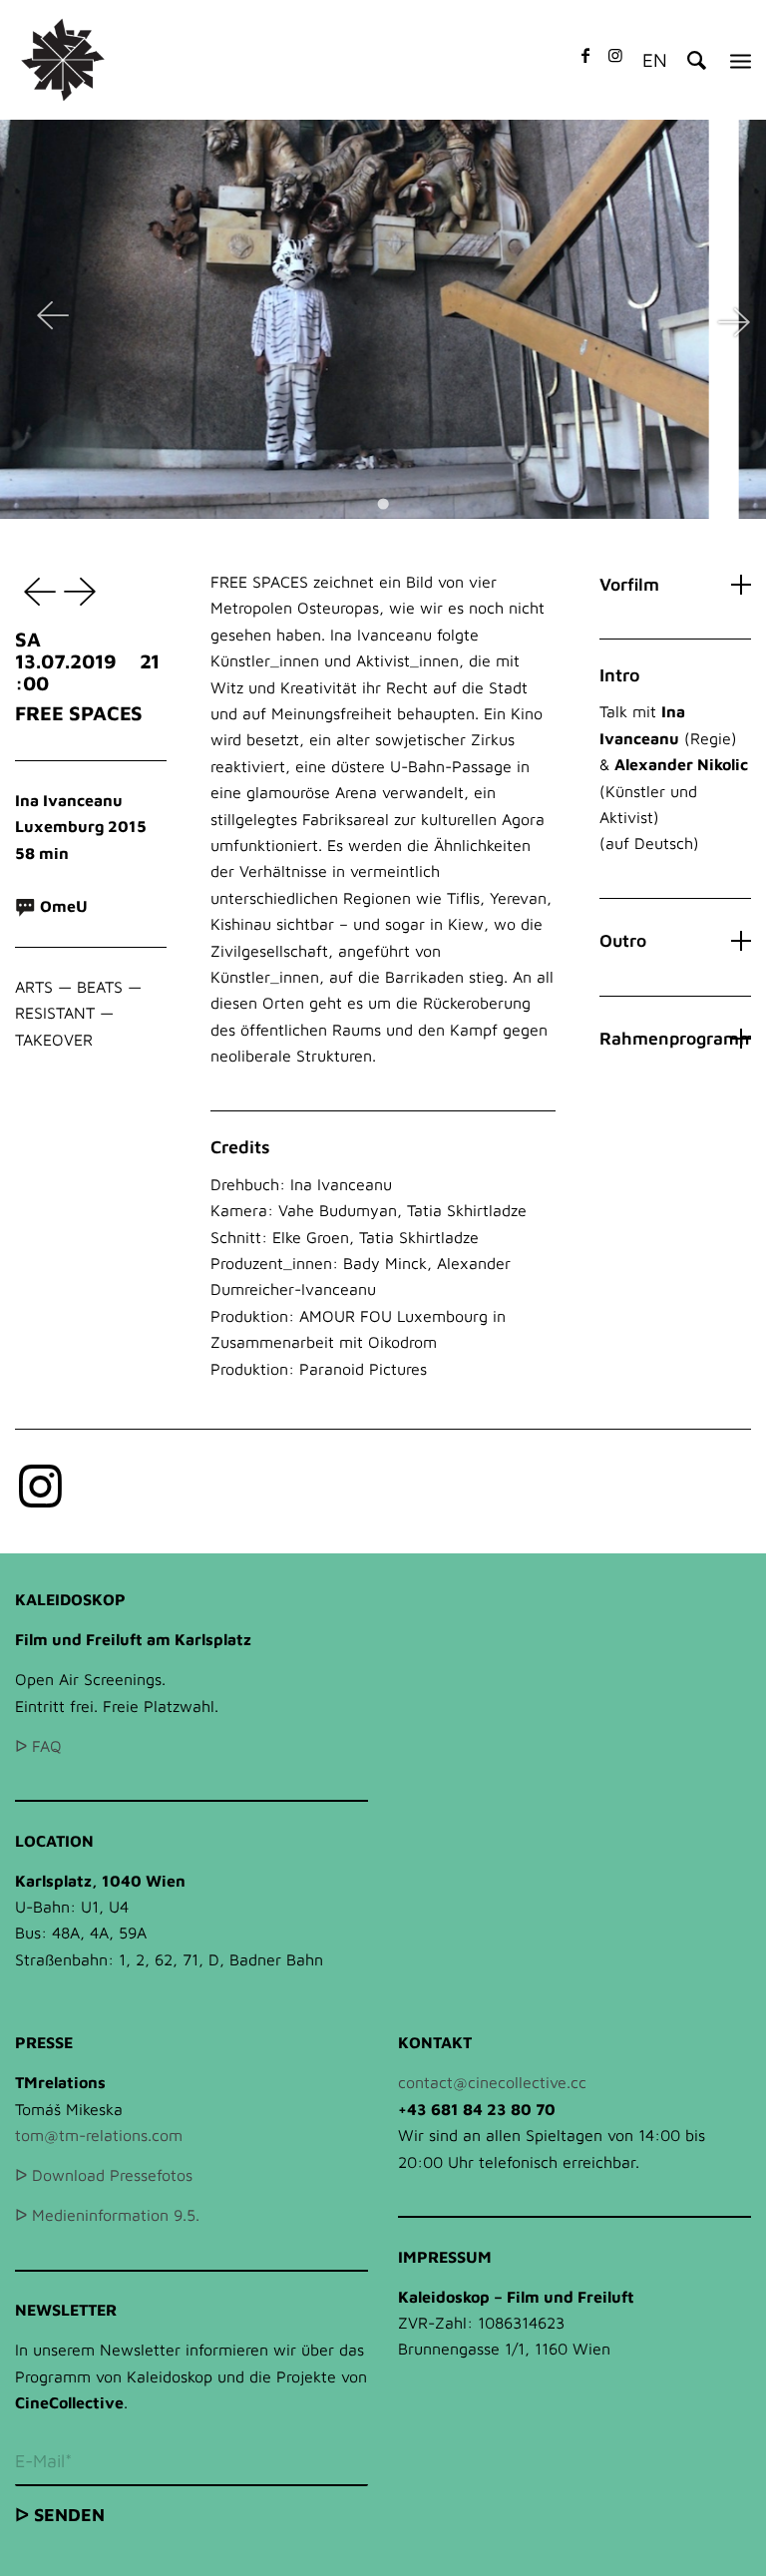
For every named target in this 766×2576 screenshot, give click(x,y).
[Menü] (741, 60)
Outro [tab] (623, 940)
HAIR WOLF (83, 591)
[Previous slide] (53, 319)
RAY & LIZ (35, 591)
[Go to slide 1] (383, 503)
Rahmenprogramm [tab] (675, 1038)
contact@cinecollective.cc (492, 2082)
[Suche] (687, 60)
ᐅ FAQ (38, 1746)
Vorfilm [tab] (629, 584)
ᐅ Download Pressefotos (104, 2175)
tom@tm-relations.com (99, 2135)
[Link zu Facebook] (585, 55)
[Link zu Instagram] (615, 55)
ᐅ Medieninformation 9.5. (107, 2215)
